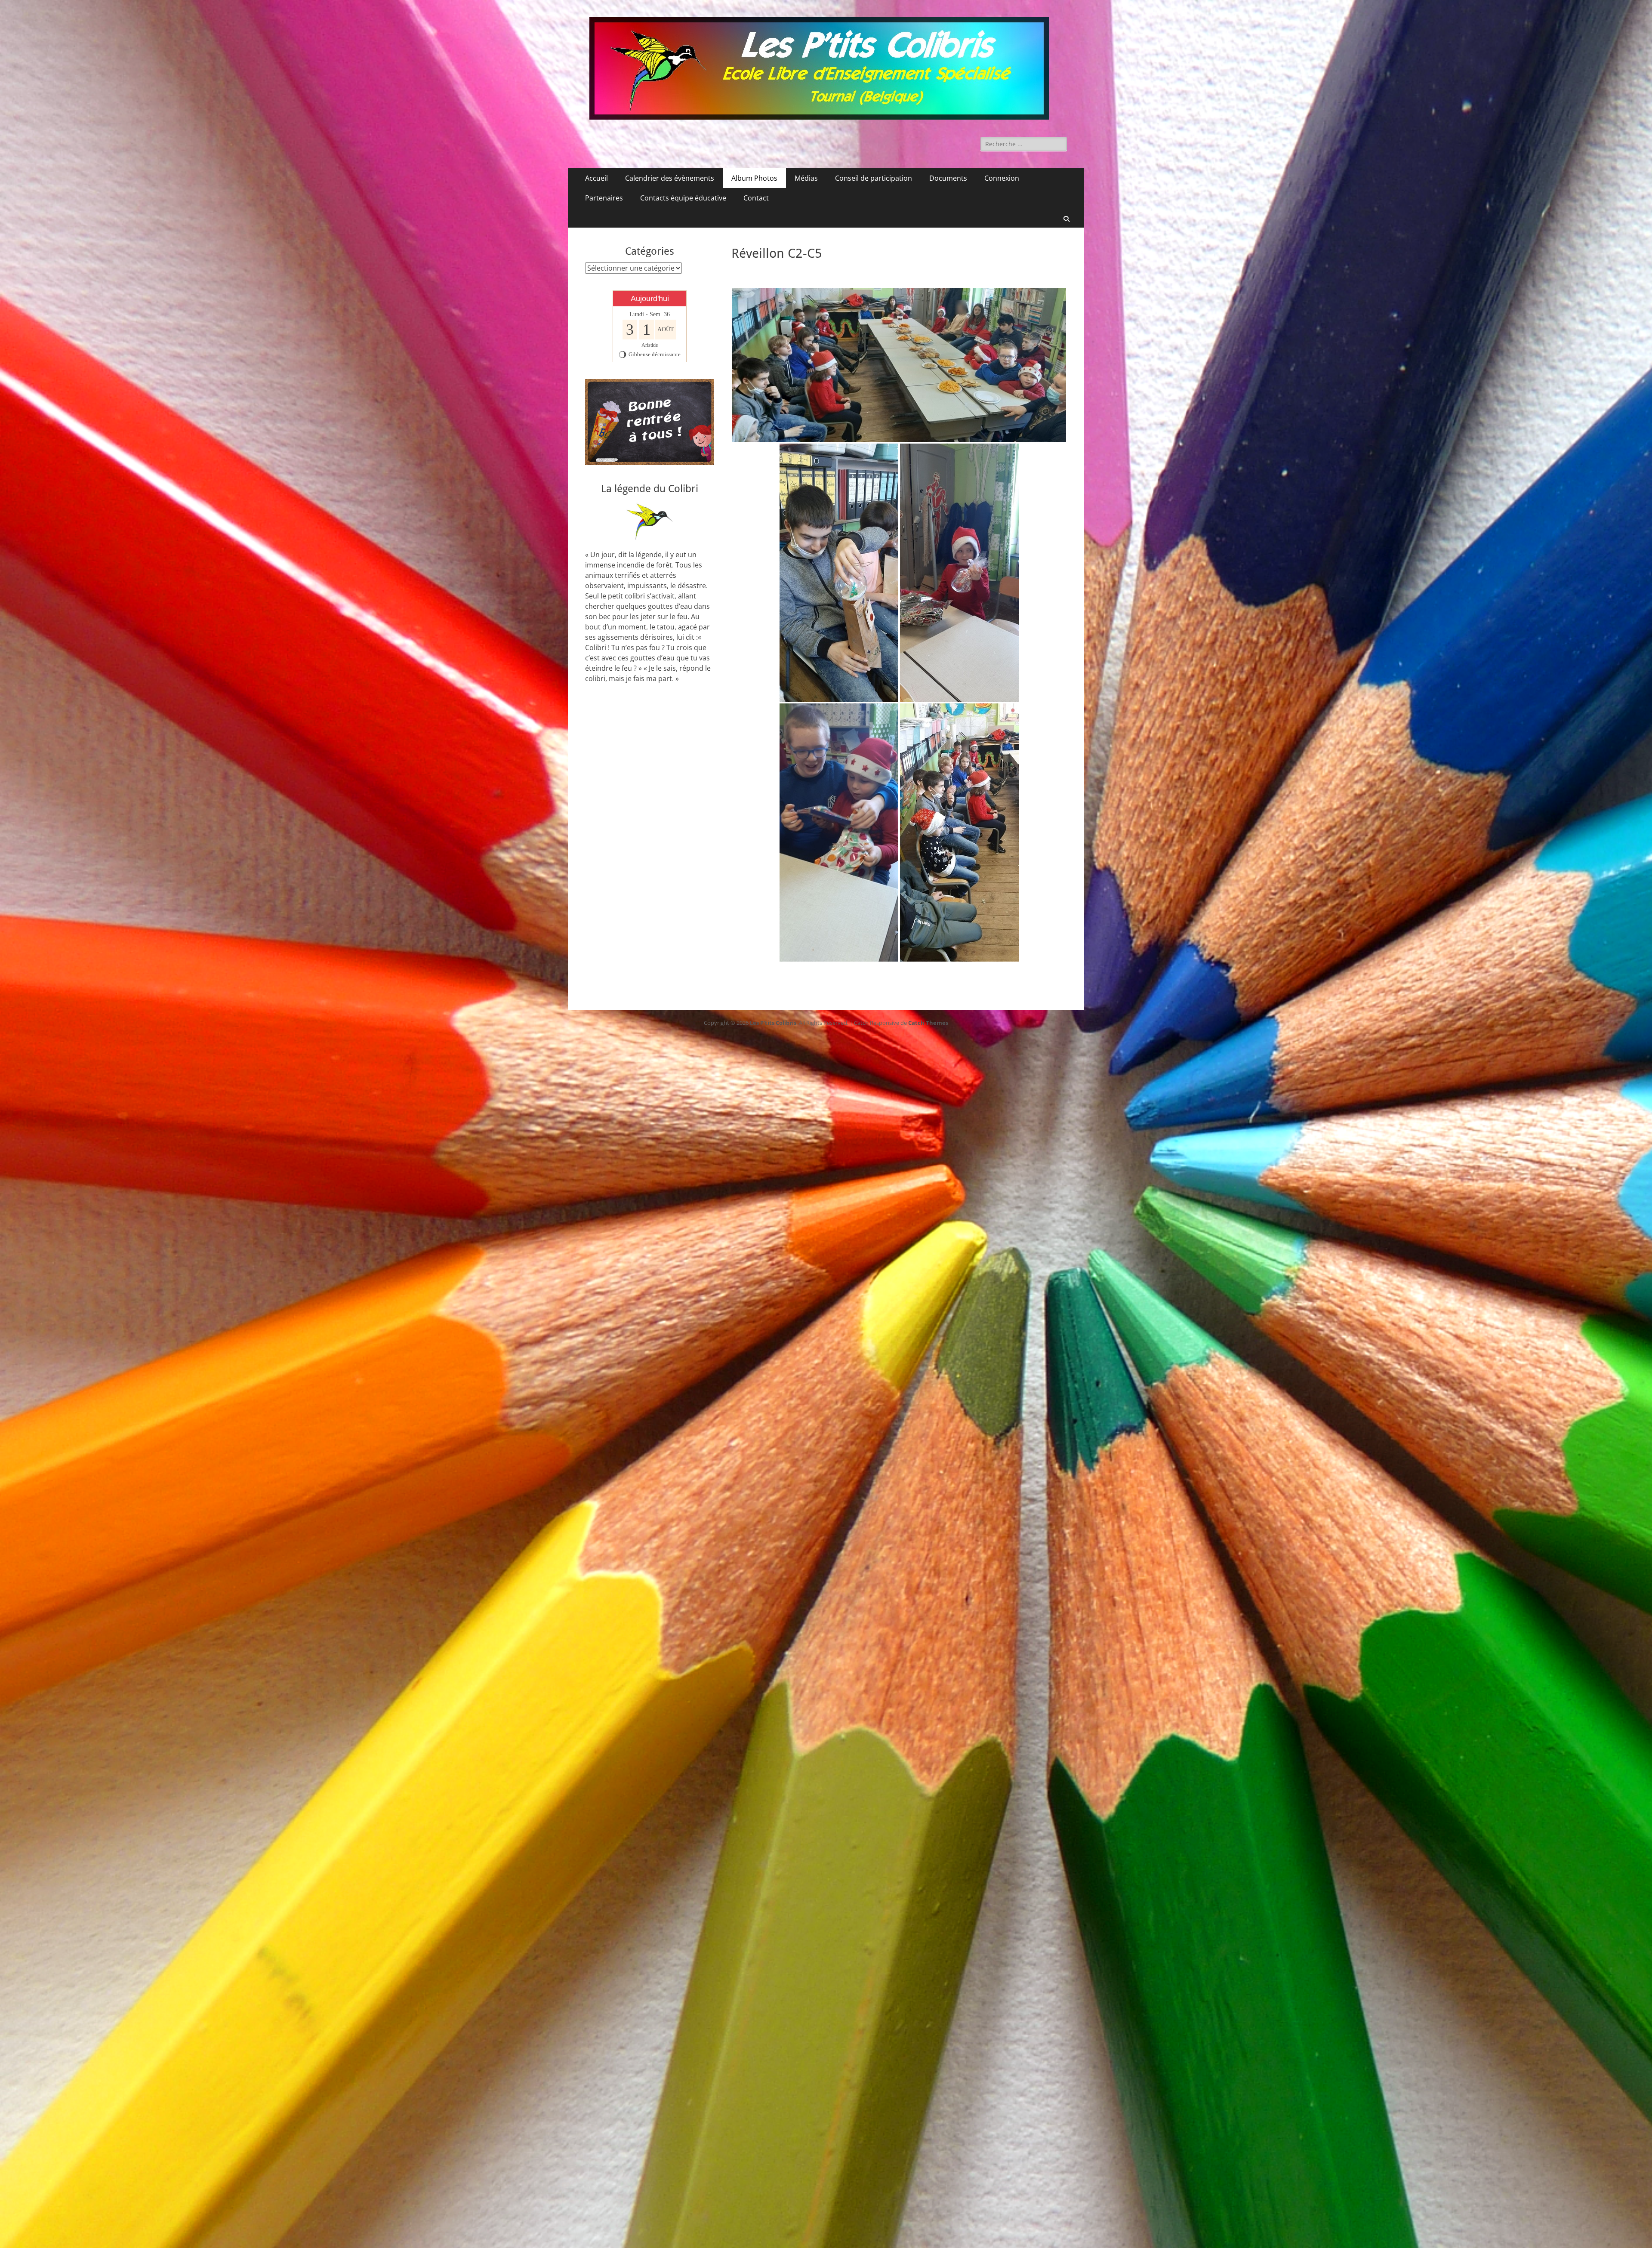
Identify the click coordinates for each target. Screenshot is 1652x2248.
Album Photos (754, 178)
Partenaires (604, 198)
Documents (948, 178)
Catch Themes (928, 1023)
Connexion (1002, 178)
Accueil (596, 178)
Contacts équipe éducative (683, 198)
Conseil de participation (874, 178)
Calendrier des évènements (670, 178)
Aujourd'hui (650, 299)
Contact (756, 198)
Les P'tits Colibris (773, 1023)
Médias (806, 178)
